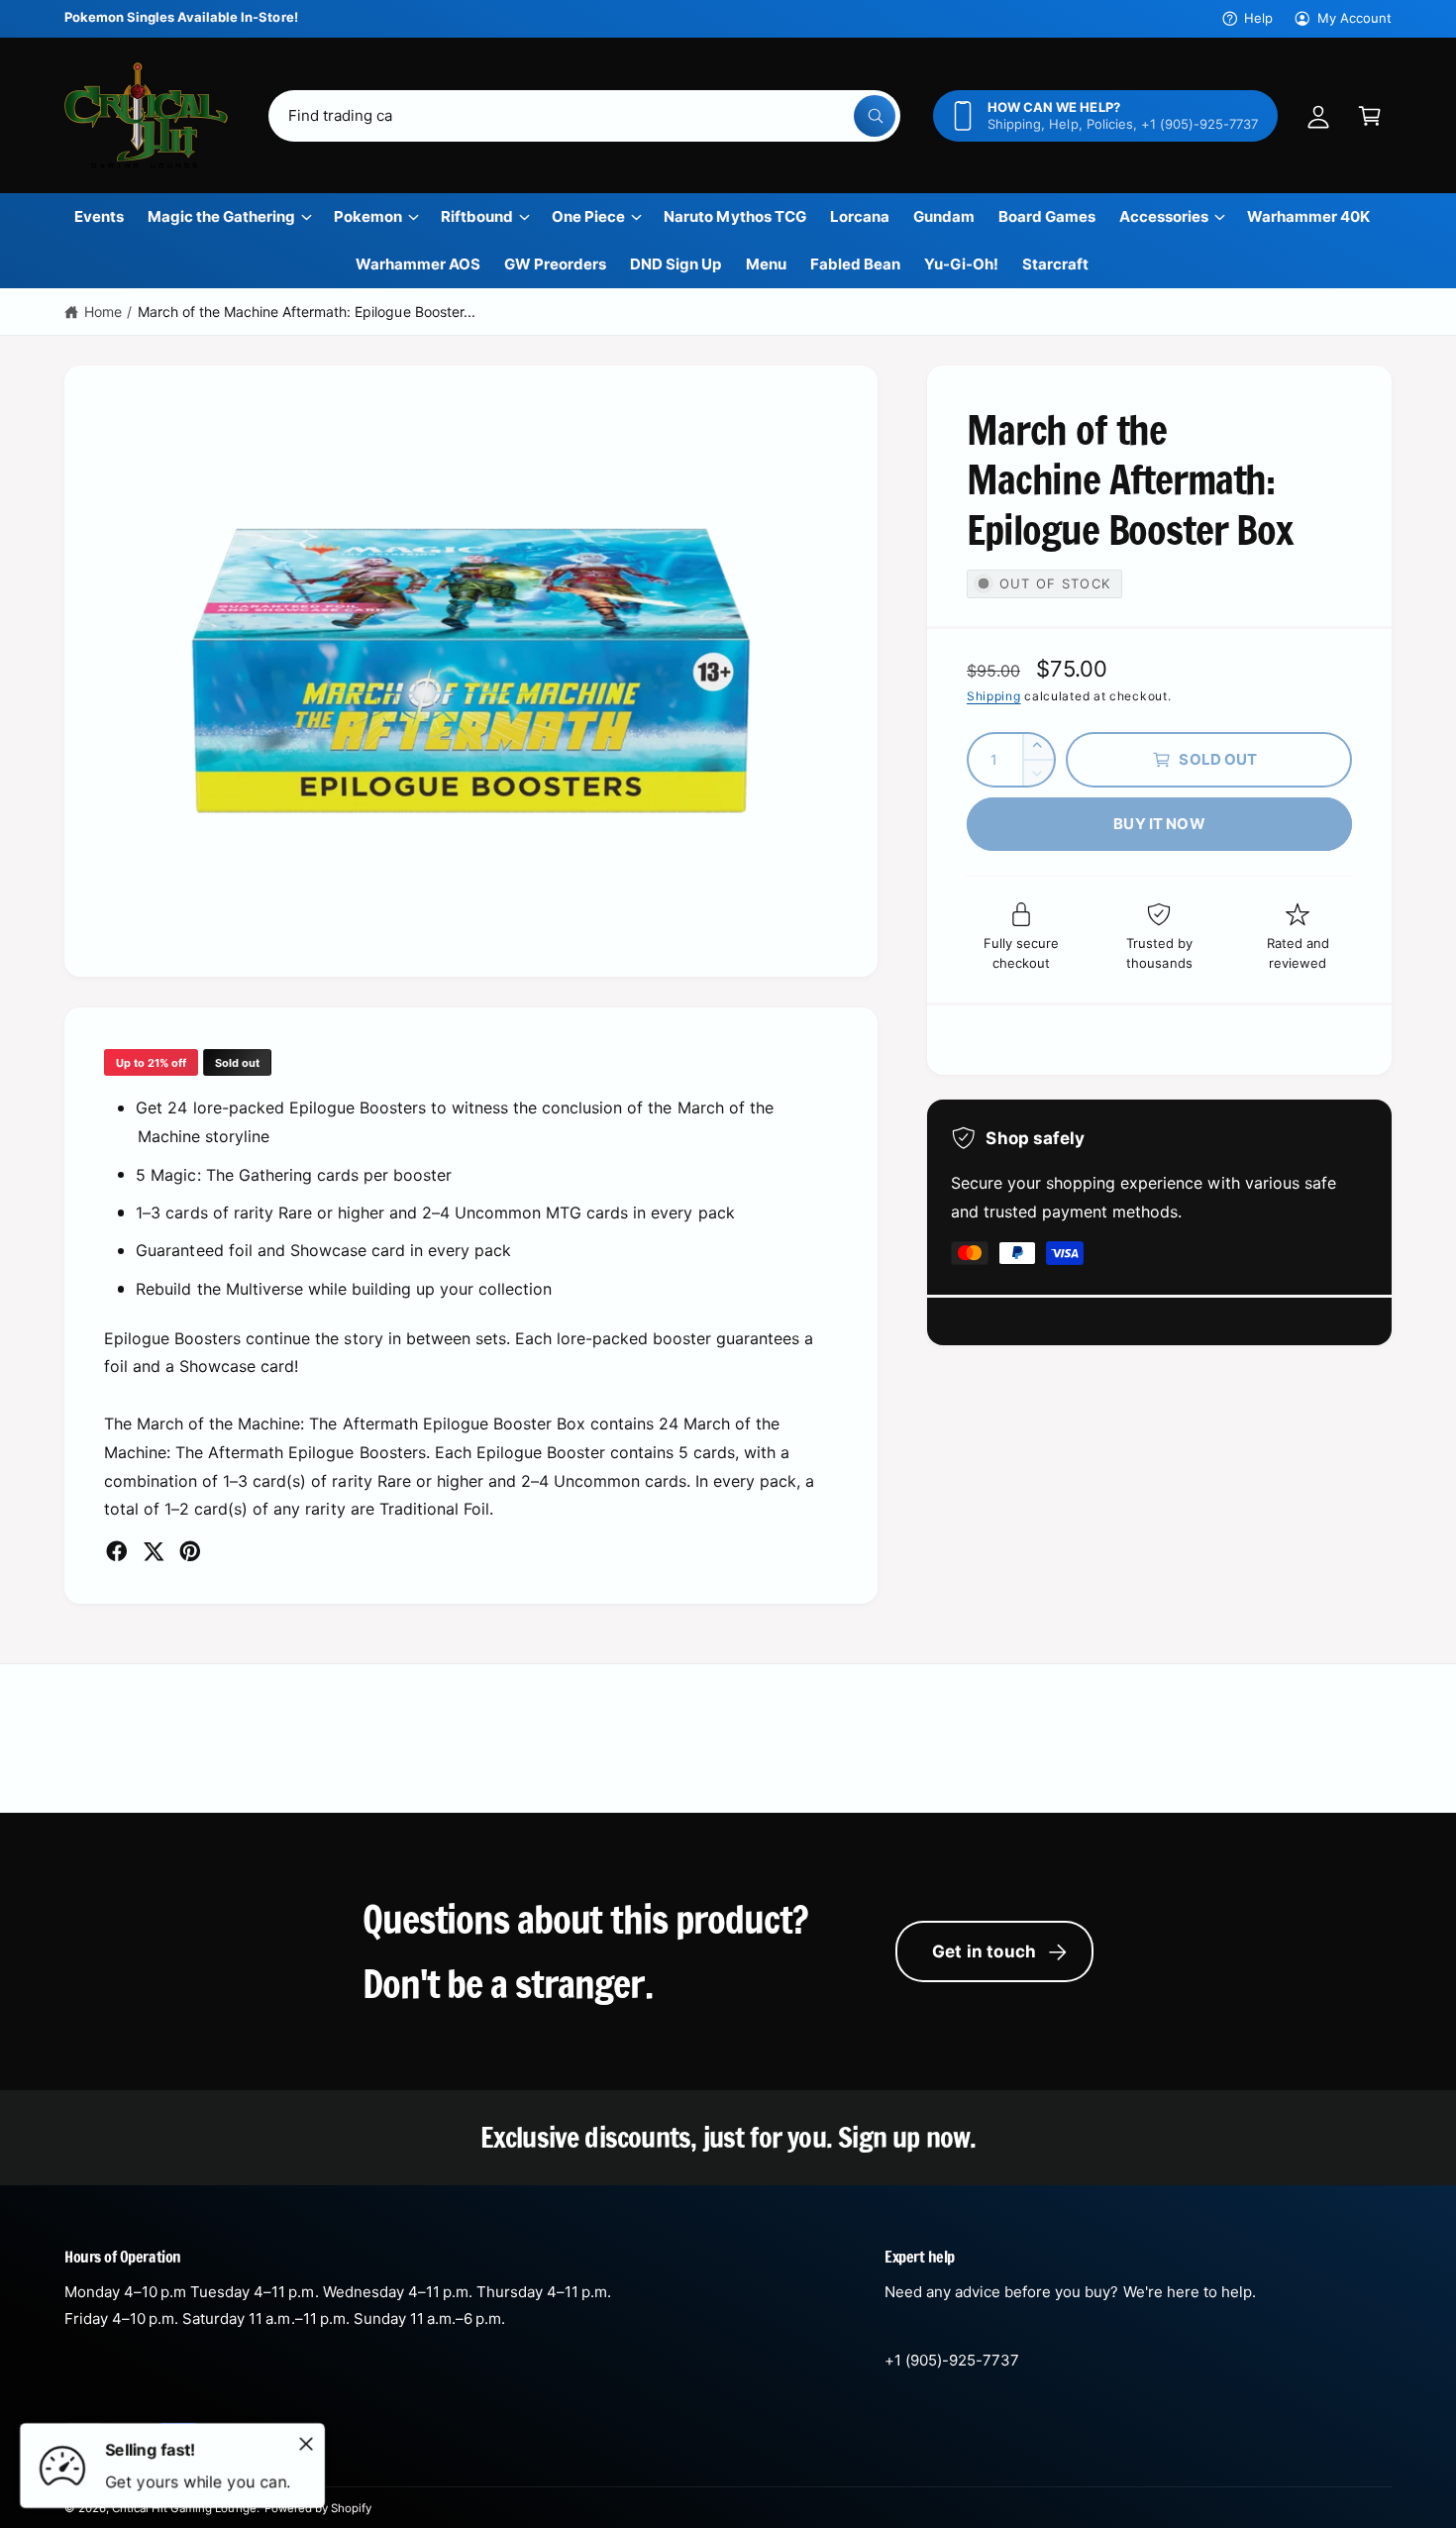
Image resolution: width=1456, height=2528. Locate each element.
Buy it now (1159, 824)
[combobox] (584, 116)
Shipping (994, 696)
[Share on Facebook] (117, 1551)
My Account (1354, 18)
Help (1258, 18)
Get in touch (984, 1951)
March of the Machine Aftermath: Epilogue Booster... (307, 312)
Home (103, 312)
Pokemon (368, 216)
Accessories (1164, 216)
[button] (1370, 116)
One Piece (588, 216)
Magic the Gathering (221, 216)
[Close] (306, 2444)
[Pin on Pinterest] (190, 1551)
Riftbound (477, 216)
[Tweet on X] (154, 1551)
